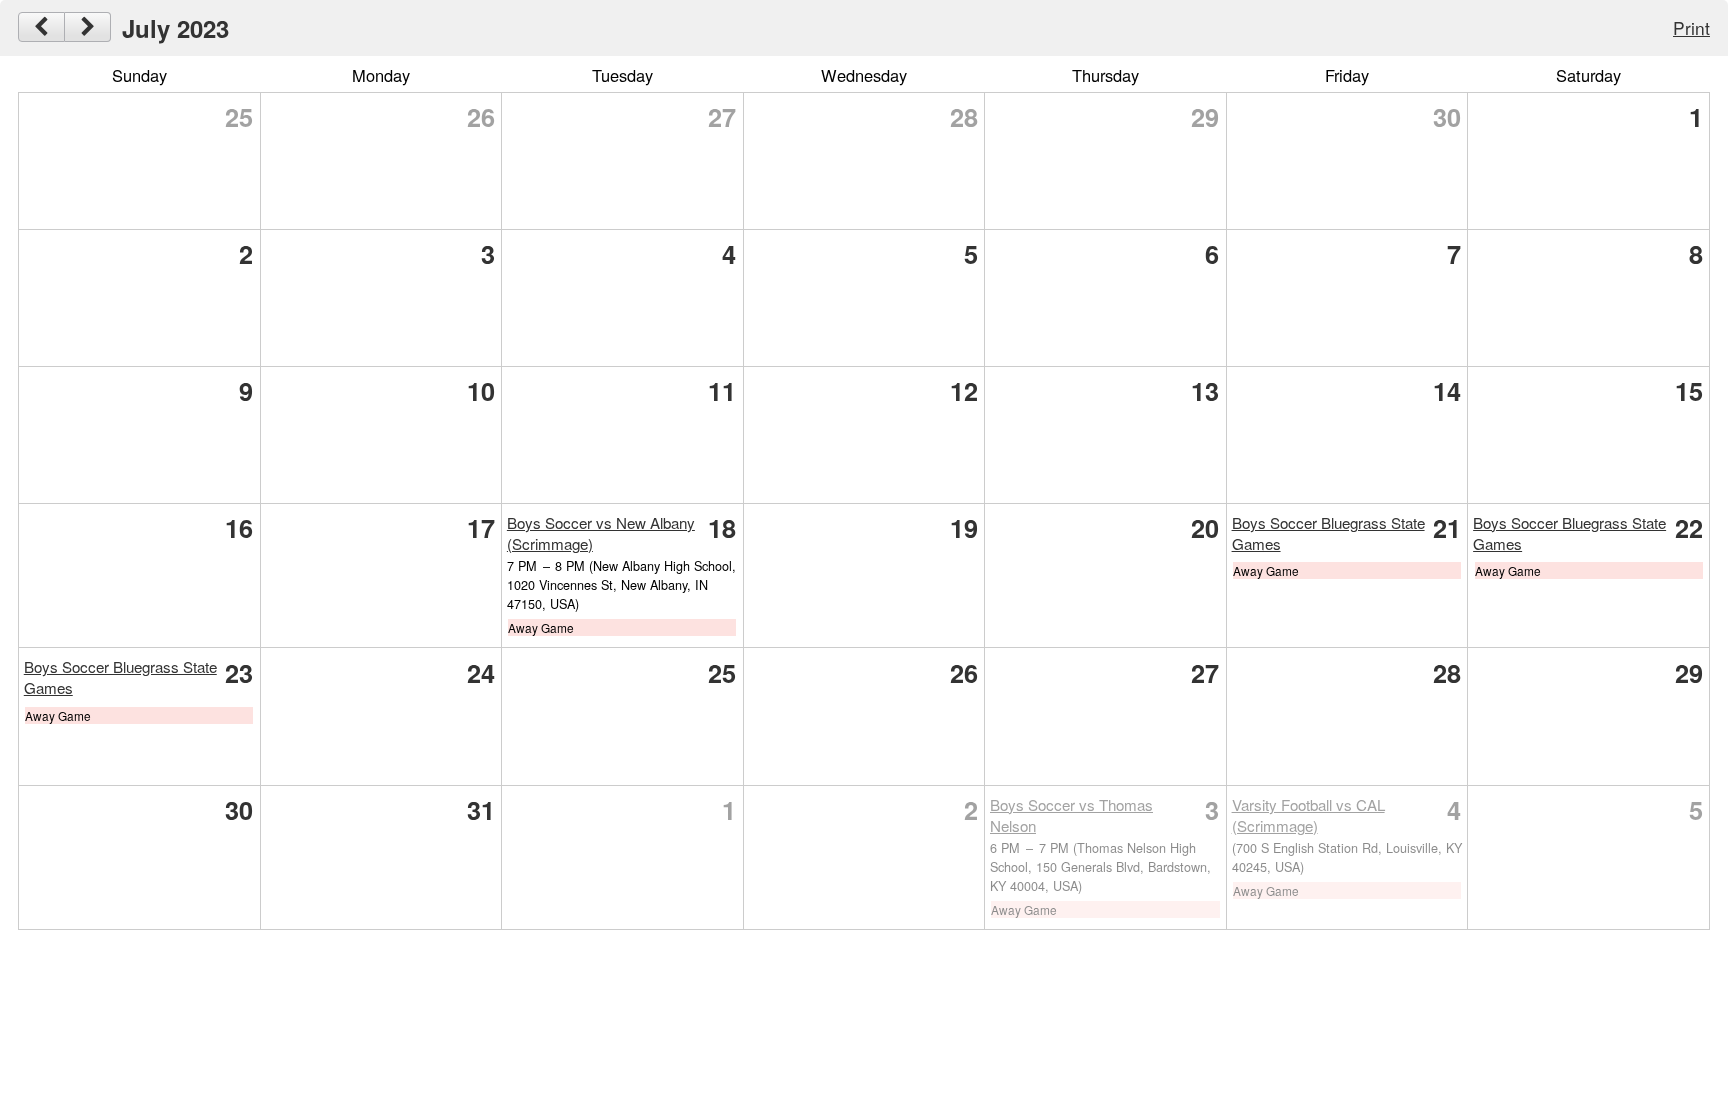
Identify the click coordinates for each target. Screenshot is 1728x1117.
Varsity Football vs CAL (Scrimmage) (1308, 815)
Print (1691, 27)
